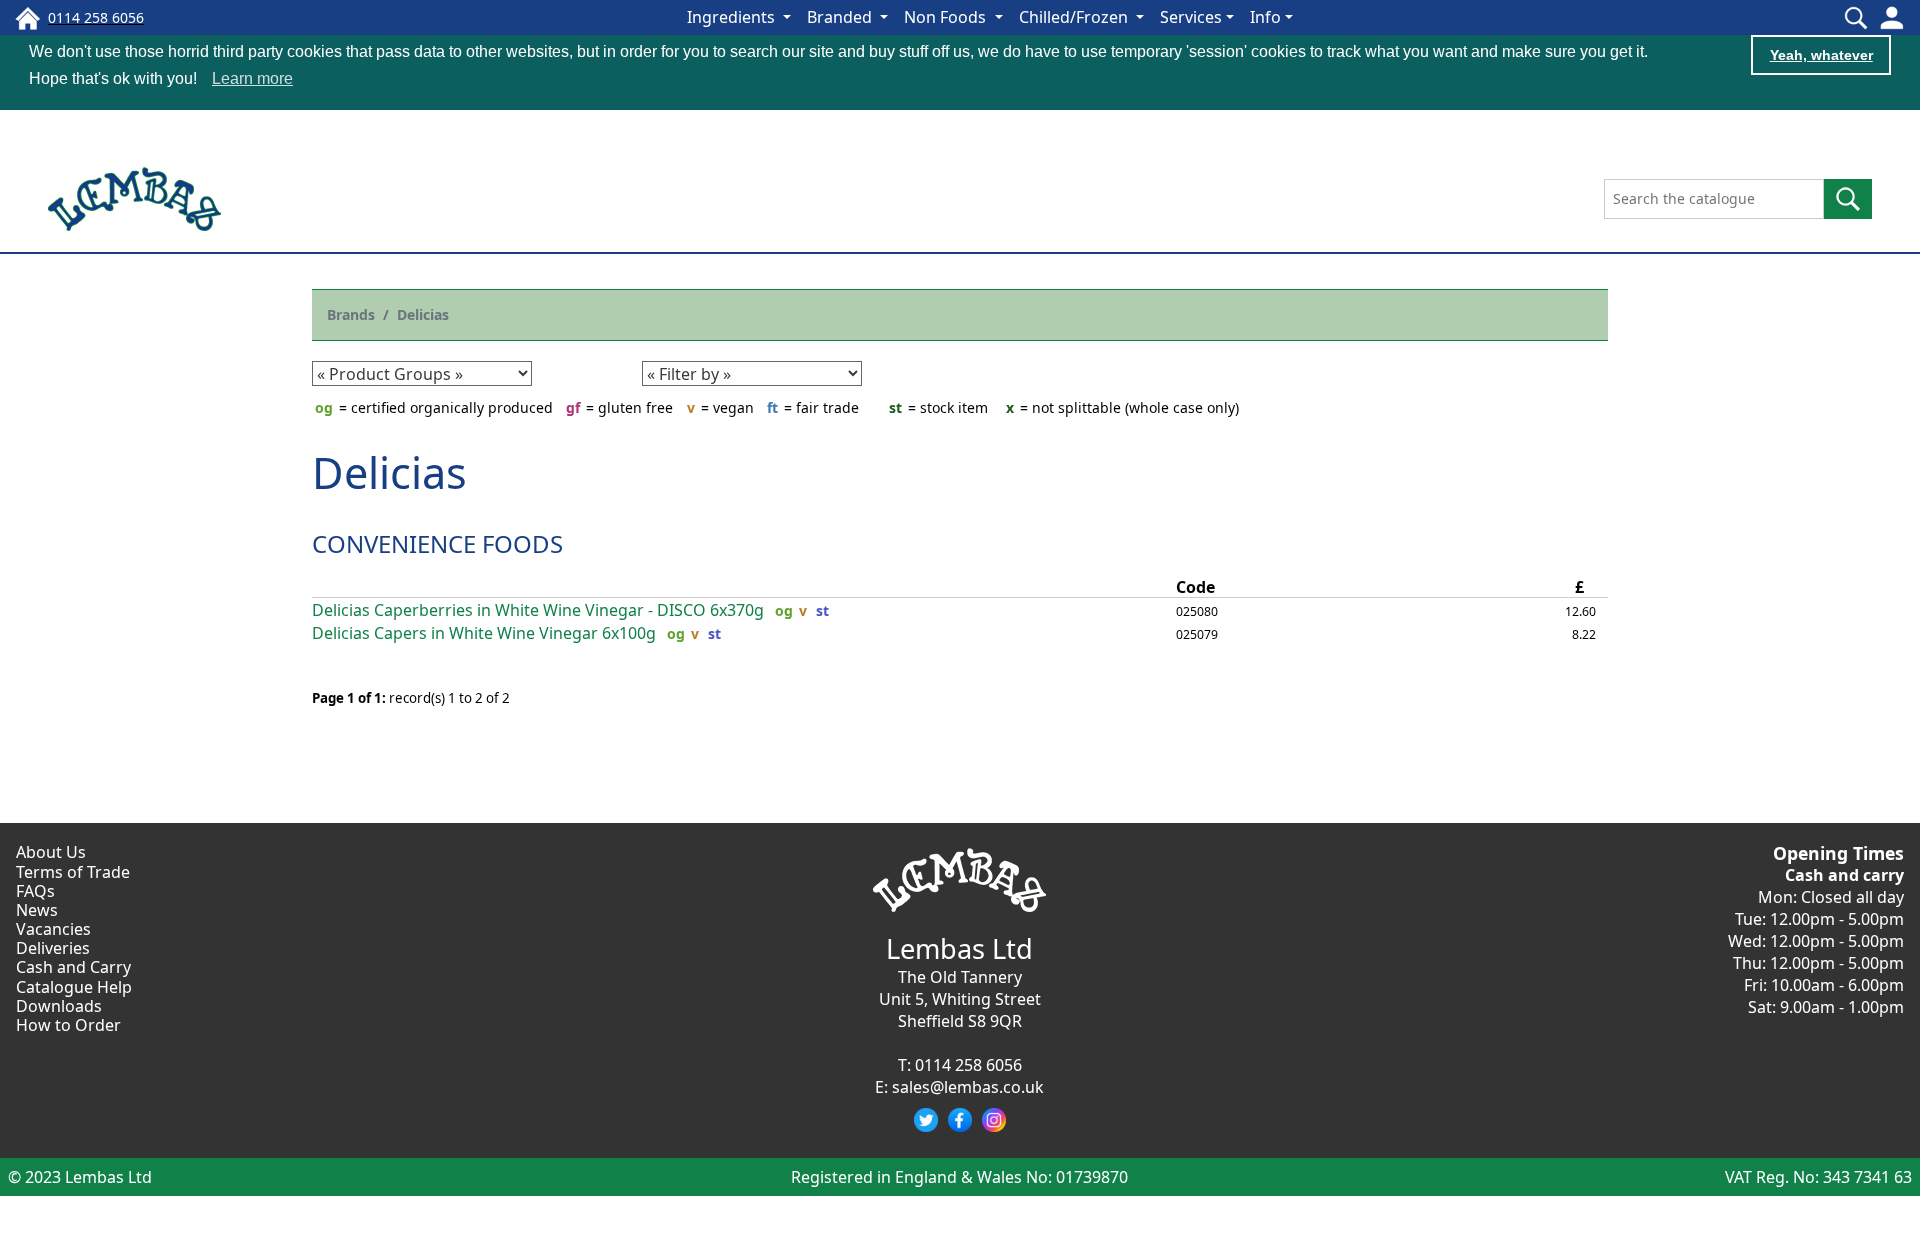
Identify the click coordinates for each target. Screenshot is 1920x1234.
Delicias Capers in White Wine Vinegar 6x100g (484, 633)
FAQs (35, 891)
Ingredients (733, 17)
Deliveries (53, 948)
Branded (841, 17)
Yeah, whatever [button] (1821, 55)
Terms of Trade (73, 872)
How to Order (68, 1025)
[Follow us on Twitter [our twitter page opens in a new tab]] (926, 1120)
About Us (51, 852)
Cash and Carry (73, 967)
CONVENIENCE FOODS (437, 543)
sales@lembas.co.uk (968, 1087)
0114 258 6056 (968, 1065)
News (37, 910)
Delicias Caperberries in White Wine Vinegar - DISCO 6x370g (538, 610)
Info (1265, 17)
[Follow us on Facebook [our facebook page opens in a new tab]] (960, 1120)
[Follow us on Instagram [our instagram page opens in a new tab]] (994, 1120)
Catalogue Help (74, 987)
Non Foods (947, 17)
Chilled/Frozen (1075, 17)
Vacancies (53, 929)
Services (1191, 17)
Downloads (59, 1006)
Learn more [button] (252, 78)
